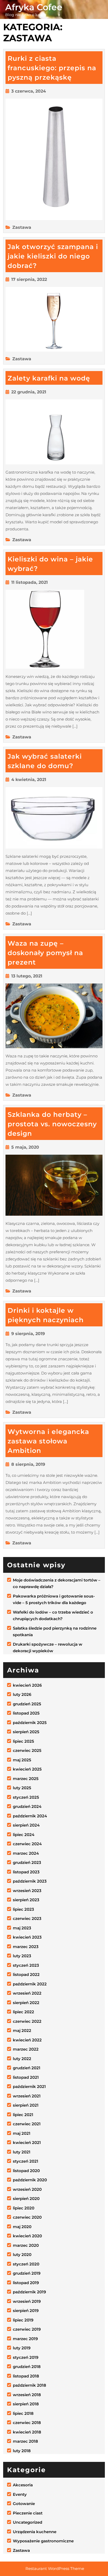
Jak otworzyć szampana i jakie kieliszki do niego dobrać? (53, 256)
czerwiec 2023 (27, 1918)
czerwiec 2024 (27, 1844)
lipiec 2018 (23, 2413)
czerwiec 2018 (27, 2423)
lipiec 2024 (24, 1835)
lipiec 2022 (23, 2012)
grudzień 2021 (27, 2068)
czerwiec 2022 (27, 2021)
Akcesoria (23, 2485)
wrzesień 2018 (27, 2395)
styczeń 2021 (26, 2161)
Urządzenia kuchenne (35, 2532)
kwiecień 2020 (27, 2236)
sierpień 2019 (26, 2311)
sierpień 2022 (26, 2003)
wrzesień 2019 (27, 2301)
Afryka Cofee (34, 7)
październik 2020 (30, 2180)
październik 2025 (30, 1723)
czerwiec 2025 (27, 1750)
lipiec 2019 (23, 2320)
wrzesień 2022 (27, 1993)
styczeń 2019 (26, 2357)
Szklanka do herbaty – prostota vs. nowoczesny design (52, 1124)
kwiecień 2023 (27, 1937)
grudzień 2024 (27, 1806)
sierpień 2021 (26, 2105)
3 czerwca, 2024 (29, 91)
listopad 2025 (26, 1713)
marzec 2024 (26, 1853)
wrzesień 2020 (27, 2189)
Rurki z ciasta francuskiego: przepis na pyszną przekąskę (52, 68)
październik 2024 (30, 1816)
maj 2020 (22, 2227)
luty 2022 (22, 2059)
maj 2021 (22, 2133)
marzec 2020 (26, 2245)
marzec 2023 (26, 1947)
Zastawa (22, 227)
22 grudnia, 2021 (29, 392)
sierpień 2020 (26, 2199)
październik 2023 (30, 1881)
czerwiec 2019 (27, 2329)
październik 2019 (29, 2292)
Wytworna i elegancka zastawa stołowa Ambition (48, 1441)
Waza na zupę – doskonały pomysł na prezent (45, 953)
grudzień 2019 (27, 2273)
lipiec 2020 (24, 2208)
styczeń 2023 (26, 1965)
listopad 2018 (26, 2376)
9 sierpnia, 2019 (28, 1334)
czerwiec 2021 (27, 2124)
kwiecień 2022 (27, 2040)
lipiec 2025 (23, 1741)
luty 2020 (22, 2255)
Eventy (20, 2494)
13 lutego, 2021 (27, 976)
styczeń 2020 (26, 2264)
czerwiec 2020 (27, 2217)
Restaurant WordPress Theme (55, 2569)
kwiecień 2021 (27, 2143)
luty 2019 (22, 2348)
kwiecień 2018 (27, 2432)
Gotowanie (24, 2504)
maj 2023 (22, 1928)
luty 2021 (22, 2152)
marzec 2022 (26, 2049)
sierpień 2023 (26, 1900)
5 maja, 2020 (25, 1147)
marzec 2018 (25, 2441)
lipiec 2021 (23, 2115)
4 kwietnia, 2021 (29, 780)
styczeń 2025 (26, 1797)
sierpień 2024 (26, 1825)
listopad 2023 (26, 1872)
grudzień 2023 (27, 1862)
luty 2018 (22, 2451)
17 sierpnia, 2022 (29, 279)
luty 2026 (22, 1694)
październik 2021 (29, 2086)
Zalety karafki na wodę (49, 378)
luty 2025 (22, 1788)
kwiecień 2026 (27, 1685)
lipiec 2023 (23, 1909)
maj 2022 (22, 2030)
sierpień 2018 (26, 2404)
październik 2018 (29, 2385)
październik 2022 (30, 1984)
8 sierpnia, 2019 (28, 1464)
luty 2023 (22, 1956)
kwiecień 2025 (27, 1769)
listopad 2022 (26, 1974)
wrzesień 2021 (27, 2096)
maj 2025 (22, 1760)
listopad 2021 (26, 2077)
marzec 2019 (25, 2339)
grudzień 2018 (27, 2367)
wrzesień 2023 (27, 1891)
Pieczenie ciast (28, 2513)
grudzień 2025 (27, 1704)
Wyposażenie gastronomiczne (43, 2541)
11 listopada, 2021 (29, 582)
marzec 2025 (26, 1779)
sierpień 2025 (26, 1732)
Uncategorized (28, 2522)
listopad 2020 (26, 2171)
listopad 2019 (26, 2283)
